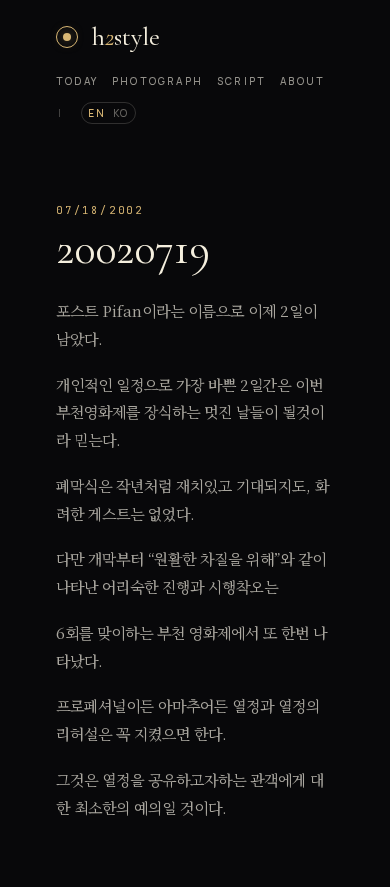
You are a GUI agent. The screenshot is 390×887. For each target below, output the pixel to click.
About (302, 81)
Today (77, 81)
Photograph (157, 81)
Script (241, 81)
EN (96, 113)
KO (121, 113)
